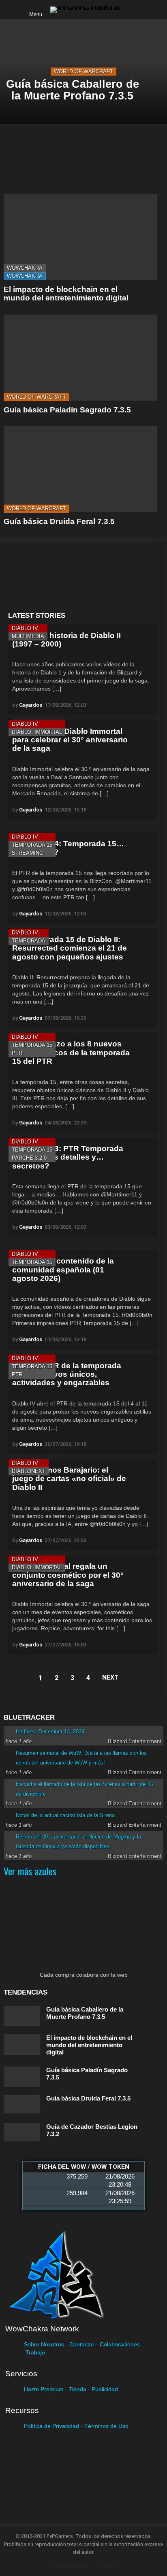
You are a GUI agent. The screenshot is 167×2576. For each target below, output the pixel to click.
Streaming (28, 853)
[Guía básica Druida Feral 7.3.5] (80, 469)
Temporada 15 (32, 845)
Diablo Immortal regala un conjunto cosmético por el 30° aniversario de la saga (68, 1575)
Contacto (107, 2566)
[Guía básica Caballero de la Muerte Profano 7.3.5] (22, 2016)
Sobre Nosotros (44, 2344)
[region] (82, 576)
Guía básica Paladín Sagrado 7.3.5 (67, 410)
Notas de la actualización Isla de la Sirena (65, 1815)
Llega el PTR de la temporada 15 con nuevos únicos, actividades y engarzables (67, 1374)
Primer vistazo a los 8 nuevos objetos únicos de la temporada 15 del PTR (71, 1052)
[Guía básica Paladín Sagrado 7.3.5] (80, 358)
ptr (17, 1053)
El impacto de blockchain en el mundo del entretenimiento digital (66, 294)
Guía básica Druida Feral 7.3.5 (59, 521)
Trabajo (35, 2352)
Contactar (82, 2344)
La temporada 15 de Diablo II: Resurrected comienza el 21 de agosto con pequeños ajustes (70, 948)
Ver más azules (30, 1871)
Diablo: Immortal (37, 732)
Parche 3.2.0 (29, 1158)
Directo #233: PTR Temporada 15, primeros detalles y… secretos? (68, 1157)
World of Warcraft (83, 71)
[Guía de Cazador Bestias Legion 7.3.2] (22, 2132)
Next (110, 1677)
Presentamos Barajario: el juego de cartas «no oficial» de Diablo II (69, 1479)
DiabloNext (29, 1471)
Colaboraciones (120, 2344)
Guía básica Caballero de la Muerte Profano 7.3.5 (85, 2013)
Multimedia (28, 636)
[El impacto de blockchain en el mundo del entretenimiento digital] (80, 237)
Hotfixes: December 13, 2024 (50, 1732)
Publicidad (105, 2389)
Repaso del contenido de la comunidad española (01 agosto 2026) (63, 1270)
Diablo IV (25, 628)
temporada (29, 941)
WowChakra (25, 268)
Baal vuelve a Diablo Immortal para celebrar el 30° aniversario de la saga (70, 740)
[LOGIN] (133, 10)
